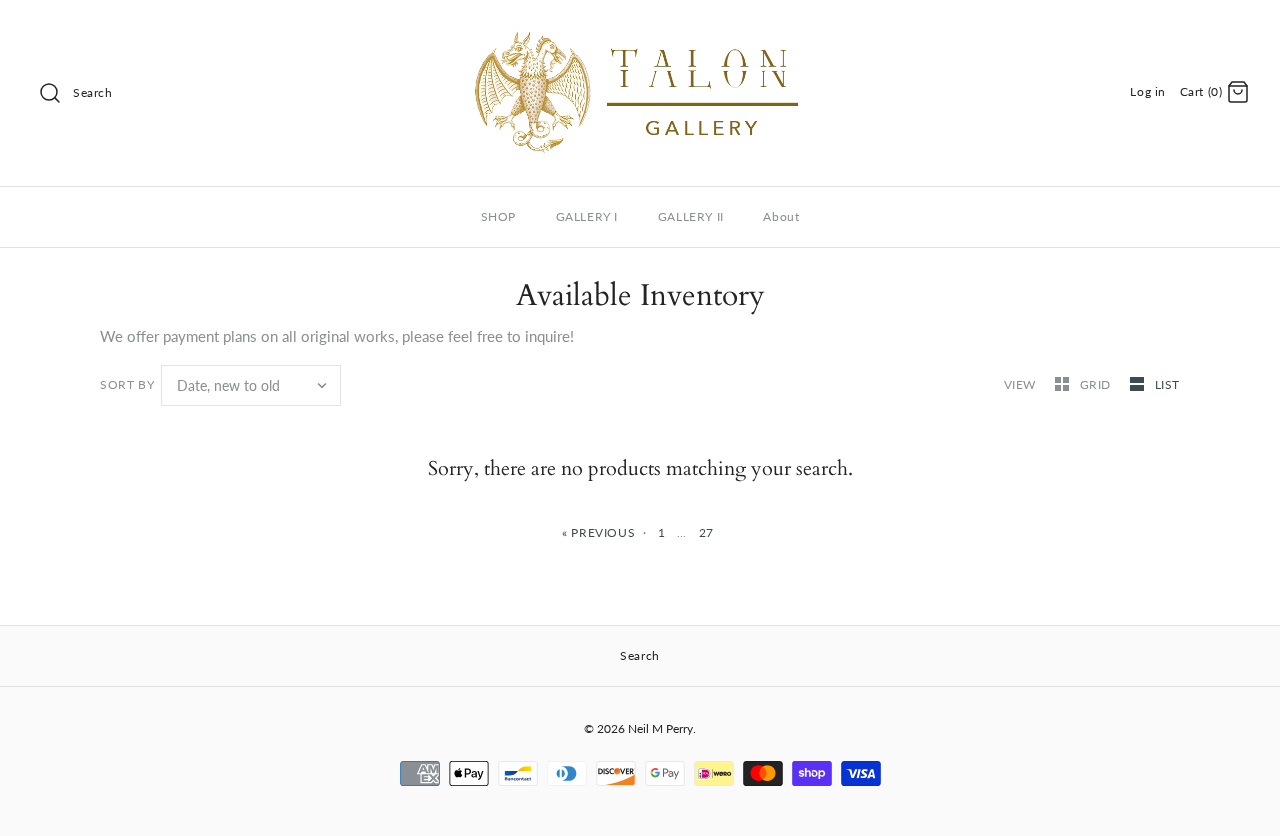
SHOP (498, 216)
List (1167, 384)
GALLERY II (691, 216)
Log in (1148, 91)
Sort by (127, 384)
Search (93, 92)
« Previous (598, 532)
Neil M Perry (660, 728)
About (781, 216)
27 (706, 532)
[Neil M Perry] (640, 32)
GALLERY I (587, 216)
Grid (1097, 384)
